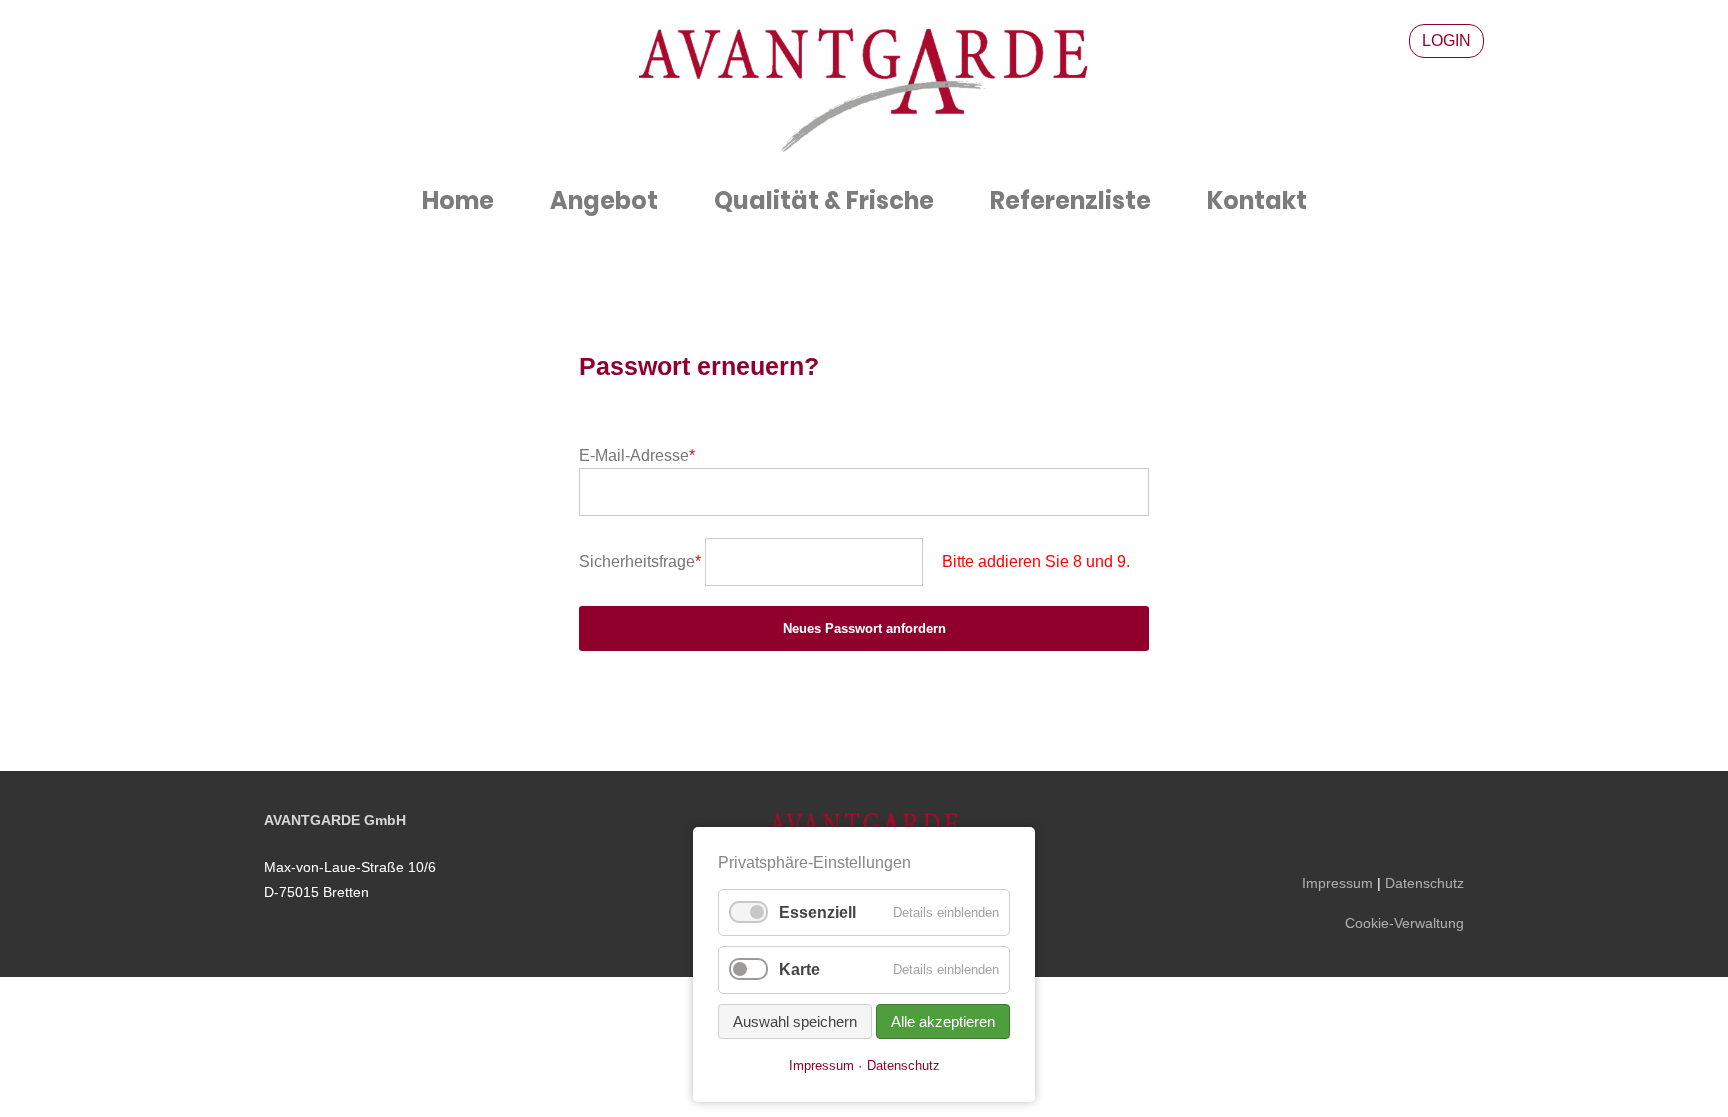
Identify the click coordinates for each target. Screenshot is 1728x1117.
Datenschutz (1424, 883)
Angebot (604, 200)
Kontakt (1257, 200)
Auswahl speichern (795, 1021)
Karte (799, 969)
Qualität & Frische (824, 200)
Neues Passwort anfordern (864, 628)
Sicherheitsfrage (640, 561)
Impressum (1337, 883)
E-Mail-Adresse (637, 455)
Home (458, 200)
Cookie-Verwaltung (1404, 923)
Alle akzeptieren (943, 1021)
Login (1446, 40)
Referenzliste (1070, 200)
